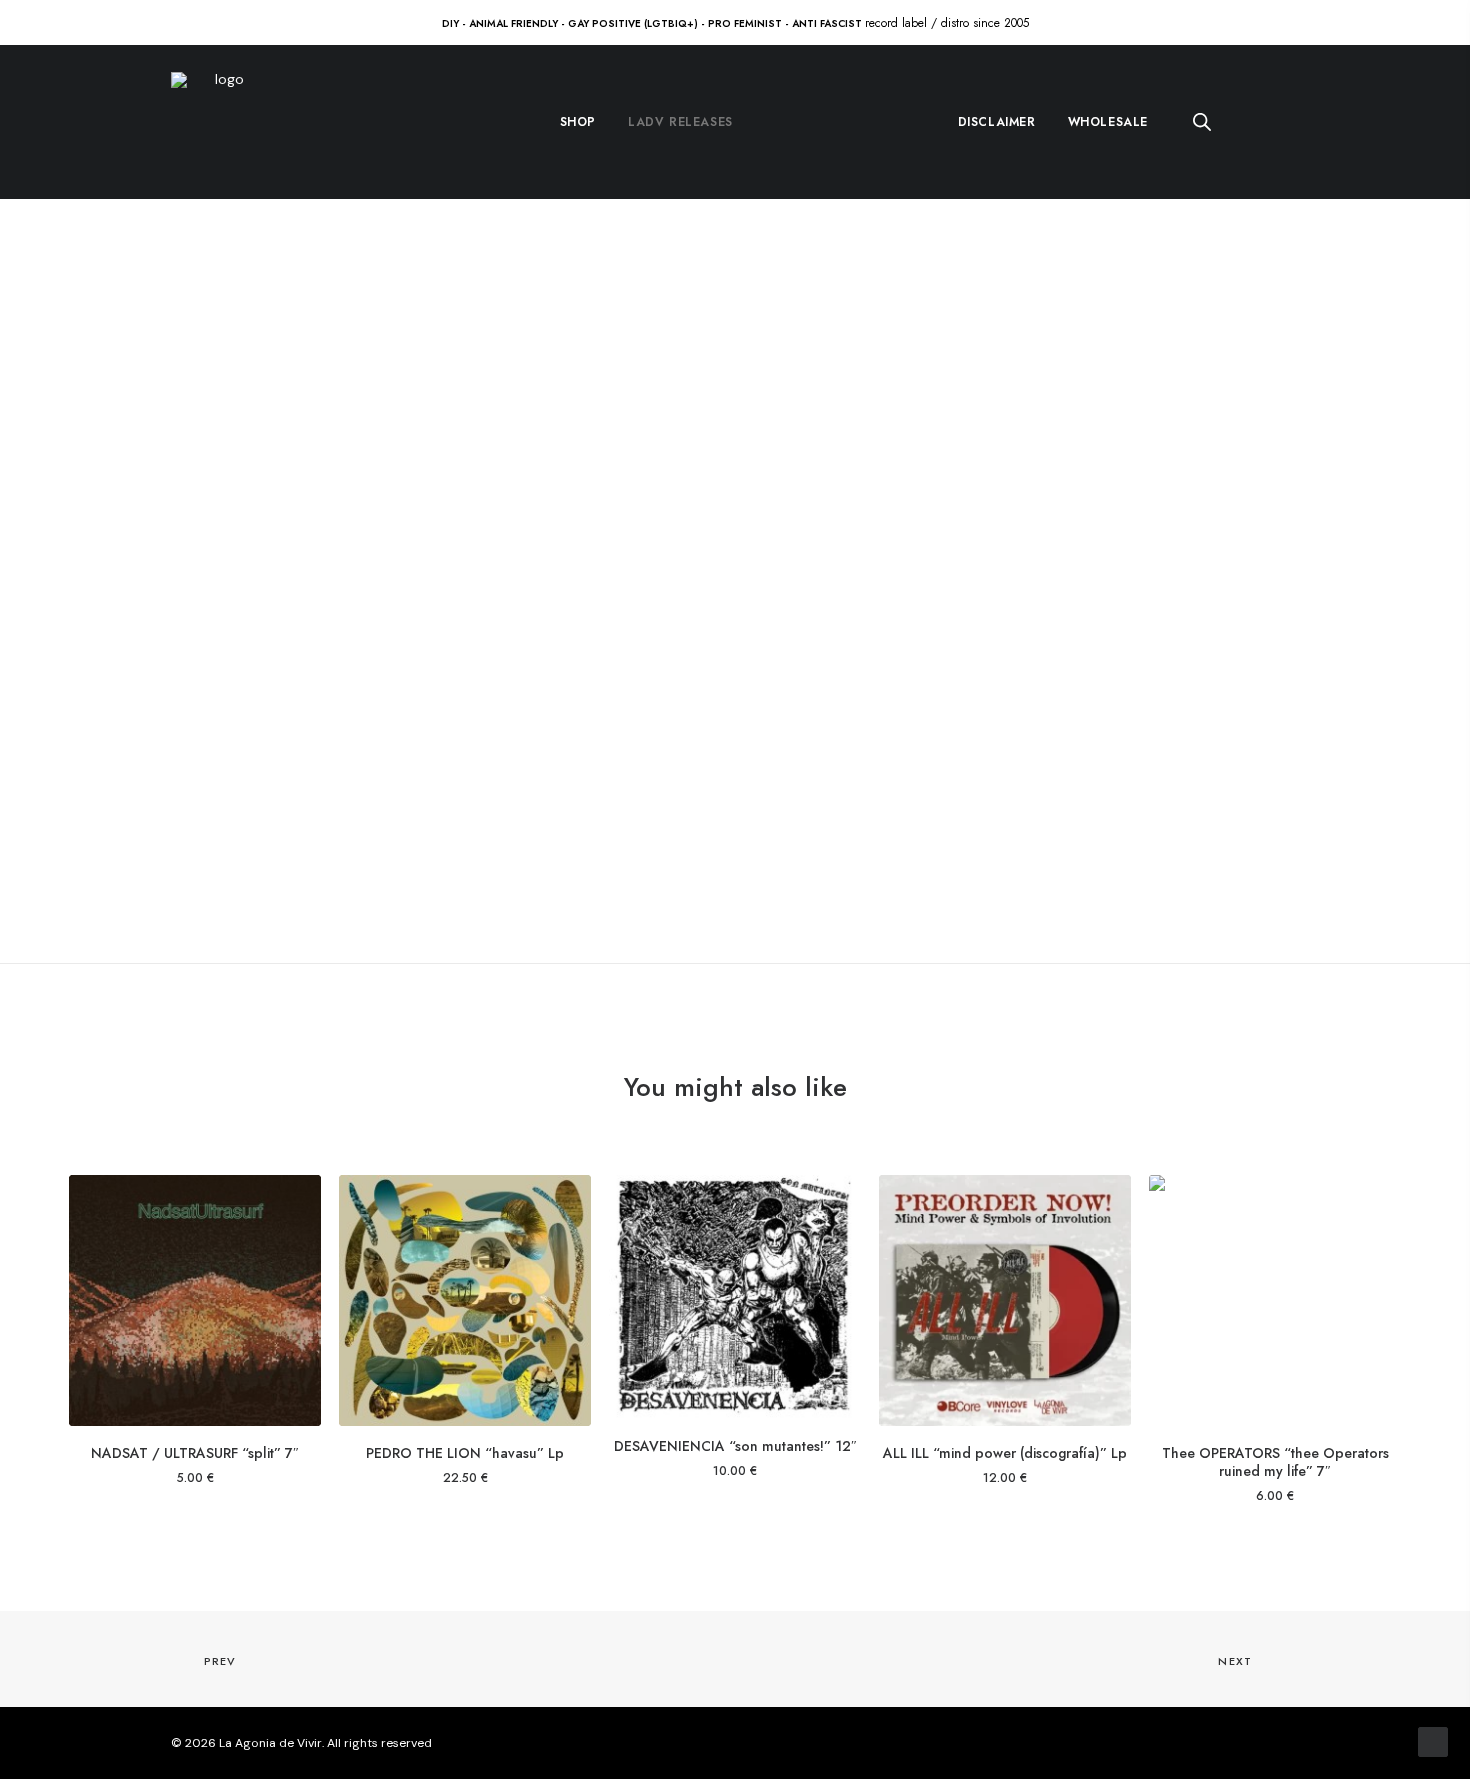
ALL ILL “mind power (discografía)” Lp (1005, 1453)
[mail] (1292, 1745)
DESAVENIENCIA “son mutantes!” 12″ (735, 1446)
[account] (1247, 123)
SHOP (578, 122)
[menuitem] (578, 122)
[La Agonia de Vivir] (221, 122)
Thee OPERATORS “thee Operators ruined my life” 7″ (1275, 1462)
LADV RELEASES (680, 122)
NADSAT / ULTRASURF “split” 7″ (195, 1453)
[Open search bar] (1203, 121)
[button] (195, 1300)
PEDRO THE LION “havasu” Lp (465, 1453)
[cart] (1285, 123)
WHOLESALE (1108, 122)
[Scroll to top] (1433, 1741)
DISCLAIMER (997, 122)
